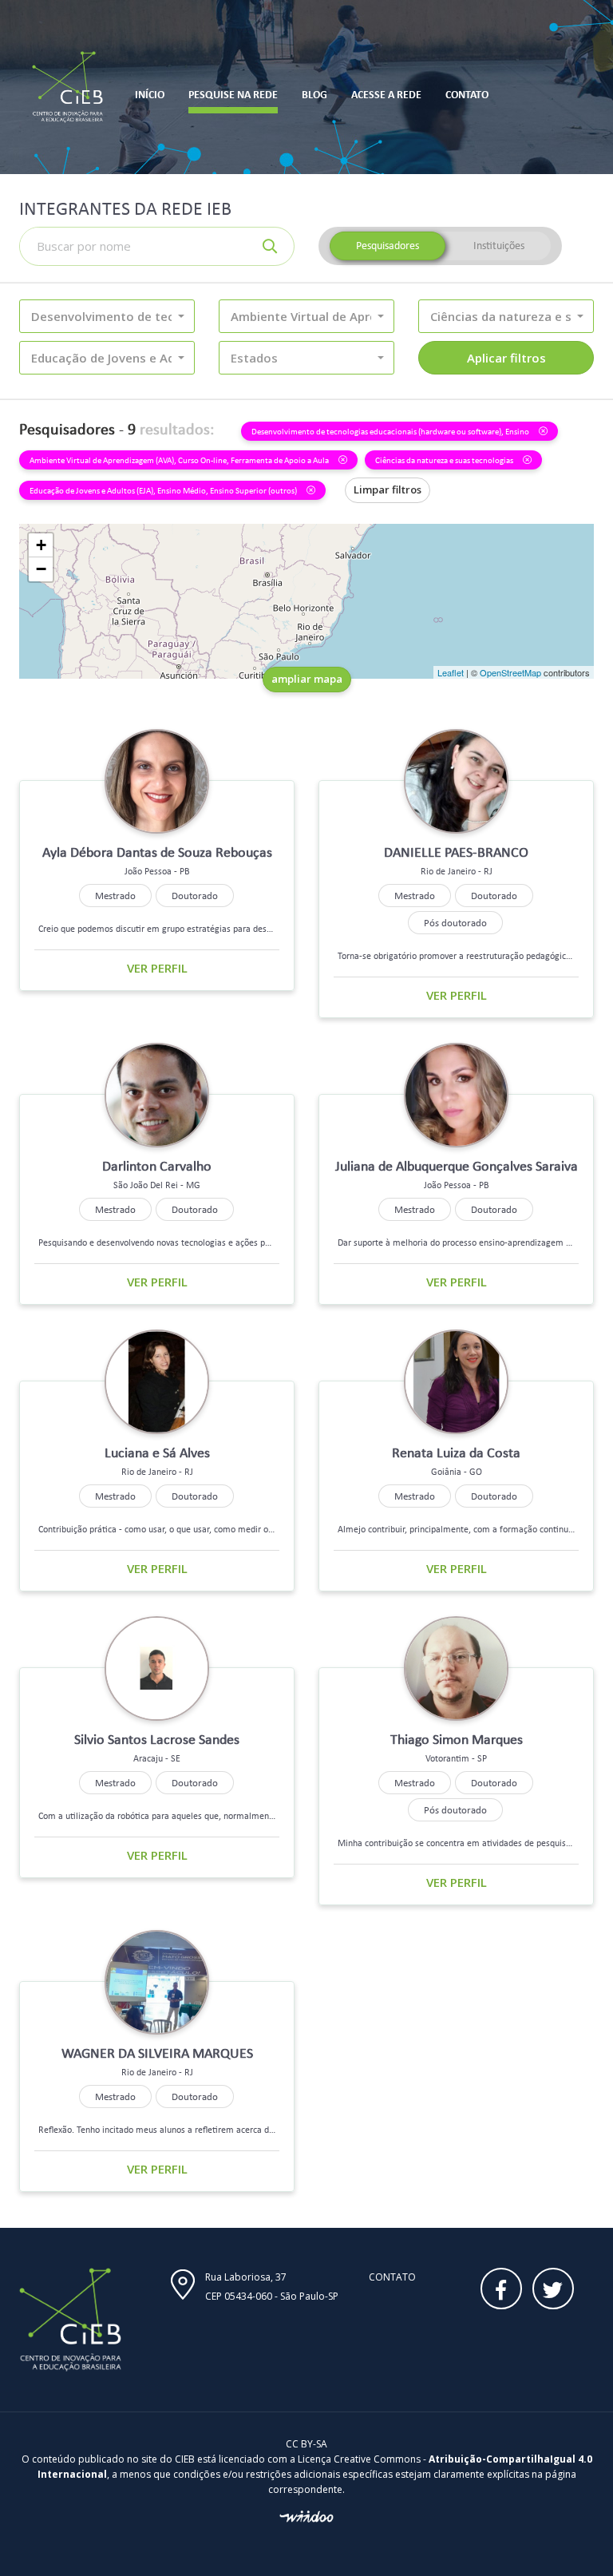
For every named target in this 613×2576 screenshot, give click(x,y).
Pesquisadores (388, 246)
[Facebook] (501, 2289)
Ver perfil (157, 968)
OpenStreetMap (510, 672)
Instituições (499, 246)
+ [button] (41, 545)
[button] (107, 316)
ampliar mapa (307, 679)
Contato (392, 2277)
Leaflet (451, 672)
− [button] (41, 569)
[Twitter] (553, 2289)
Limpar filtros (388, 489)
